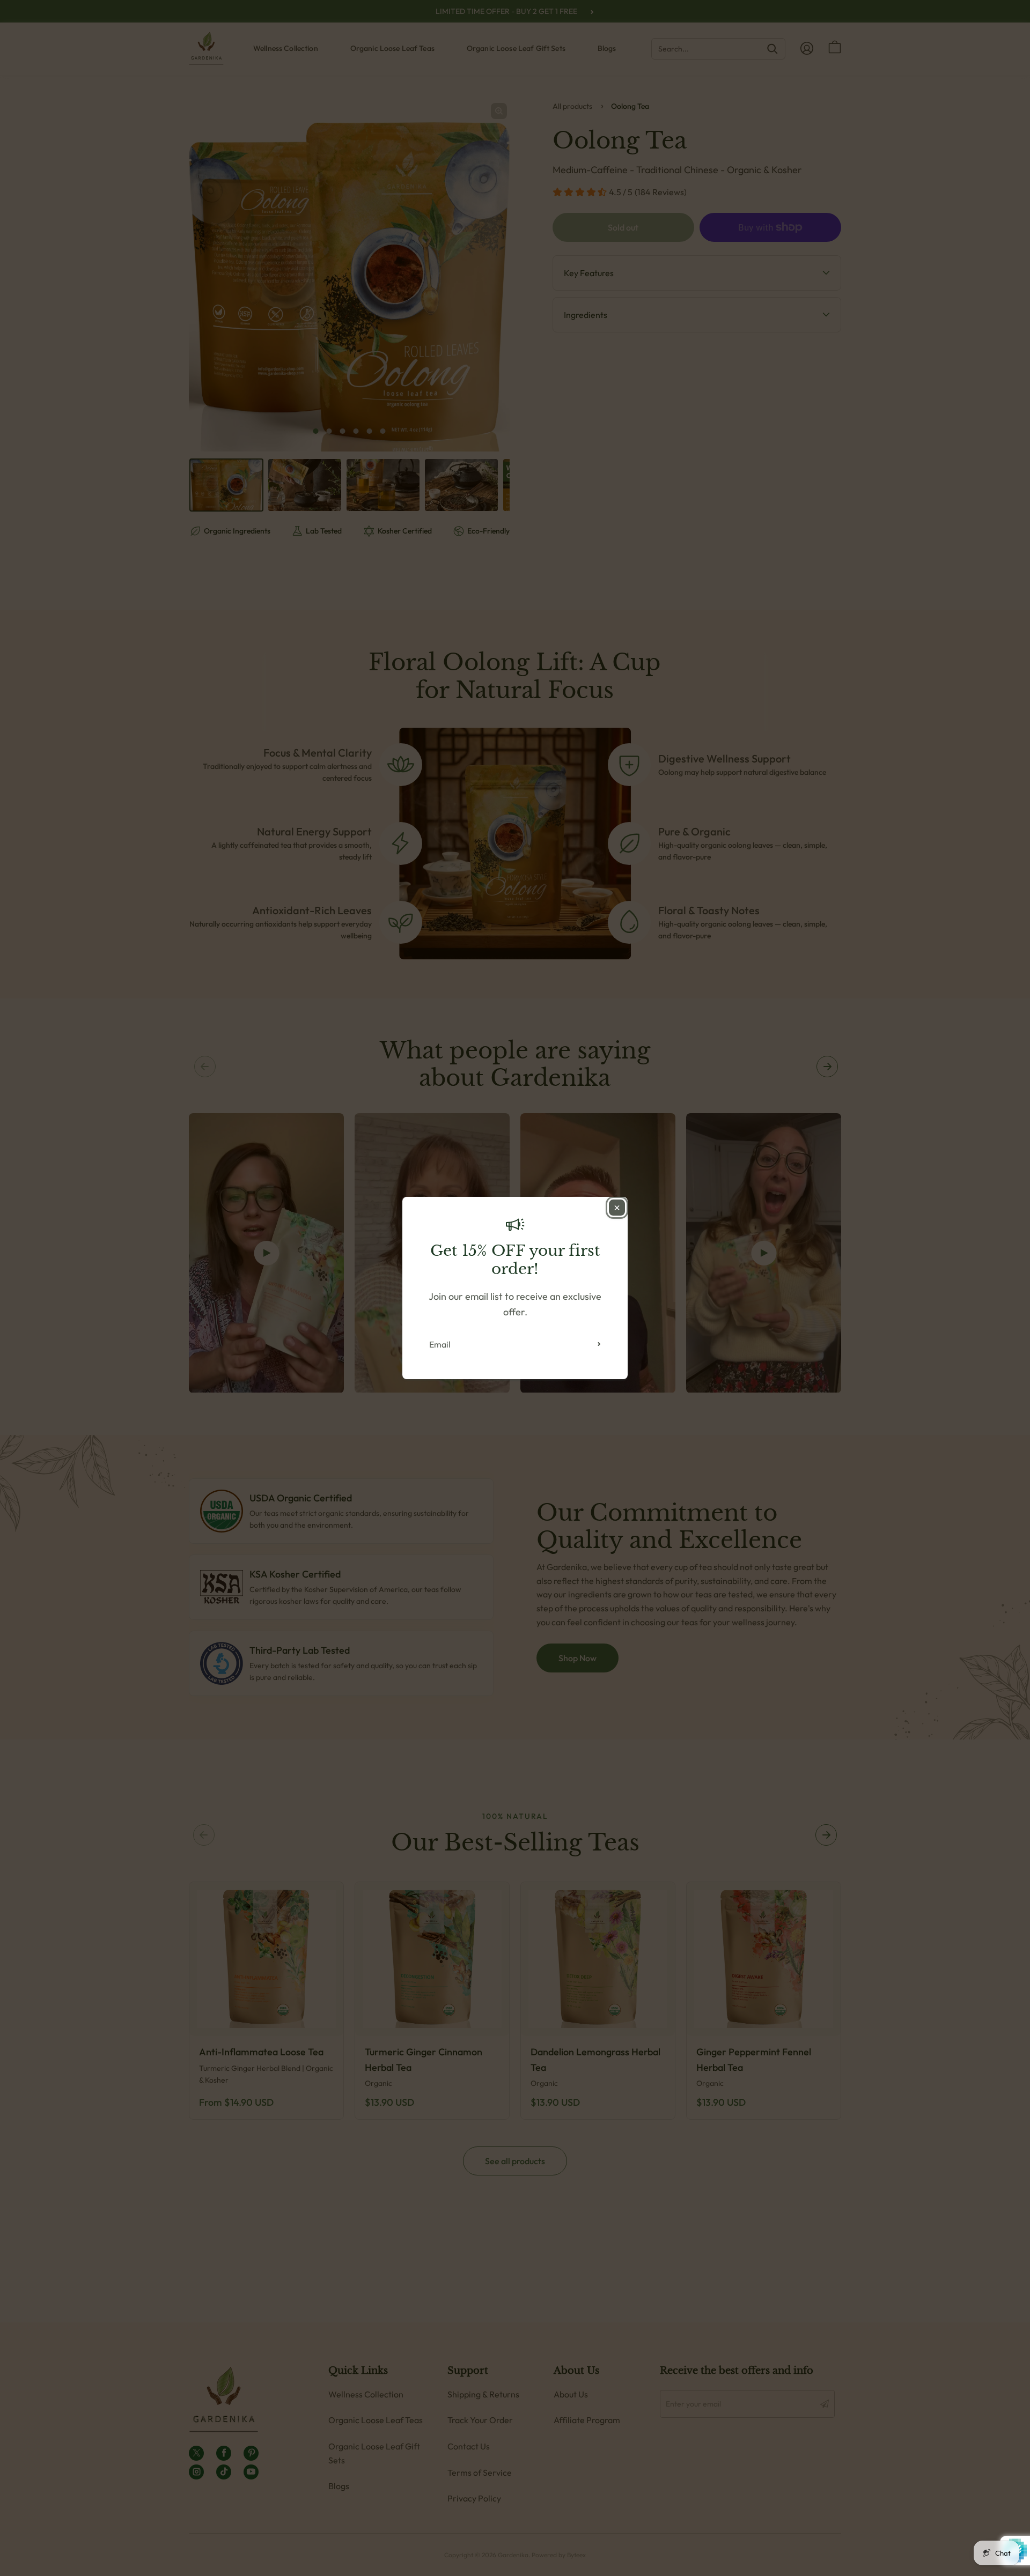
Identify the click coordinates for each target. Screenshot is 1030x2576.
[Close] (617, 1208)
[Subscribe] (599, 1344)
